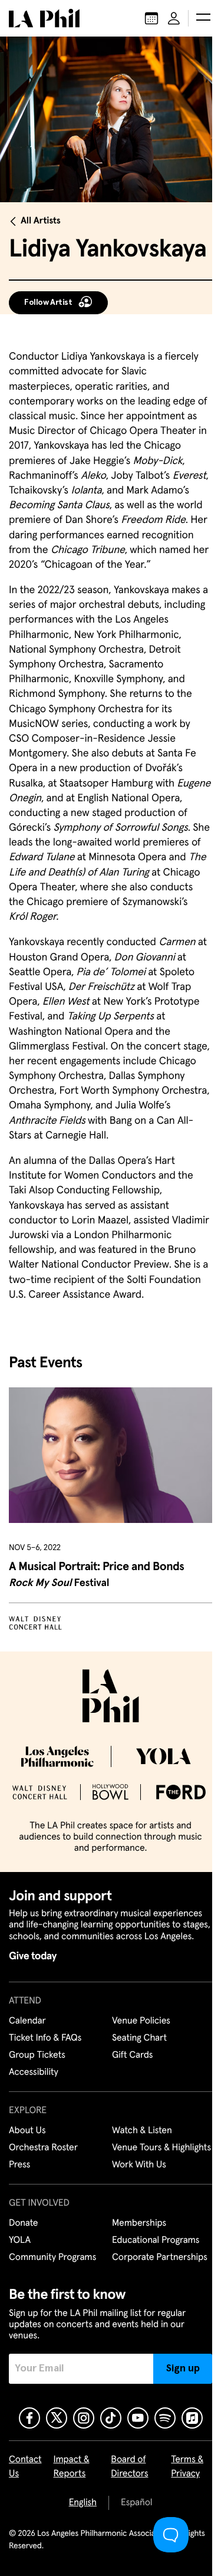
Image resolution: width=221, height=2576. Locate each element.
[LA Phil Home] (44, 18)
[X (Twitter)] (57, 2418)
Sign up (183, 2368)
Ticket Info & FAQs (45, 2038)
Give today (33, 1956)
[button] (203, 18)
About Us (27, 2131)
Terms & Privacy (187, 2467)
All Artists (41, 221)
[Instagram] (84, 2418)
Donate (23, 2223)
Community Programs (52, 2258)
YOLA (20, 2241)
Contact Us (25, 2467)
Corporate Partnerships (160, 2258)
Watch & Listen (142, 2131)
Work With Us (139, 2165)
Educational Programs (156, 2241)
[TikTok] (111, 2418)
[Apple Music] (192, 2418)
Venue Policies (141, 2021)
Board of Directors (129, 2467)
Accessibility (34, 2072)
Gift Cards (132, 2055)
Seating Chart (139, 2038)
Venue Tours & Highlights (161, 2148)
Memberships (139, 2223)
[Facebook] (29, 2418)
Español (136, 2503)
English (83, 2503)
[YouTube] (138, 2418)
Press (19, 2165)
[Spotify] (165, 2418)
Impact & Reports (72, 2467)
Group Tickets (37, 2055)
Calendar (27, 2021)
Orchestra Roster (43, 2148)
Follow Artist (48, 302)
